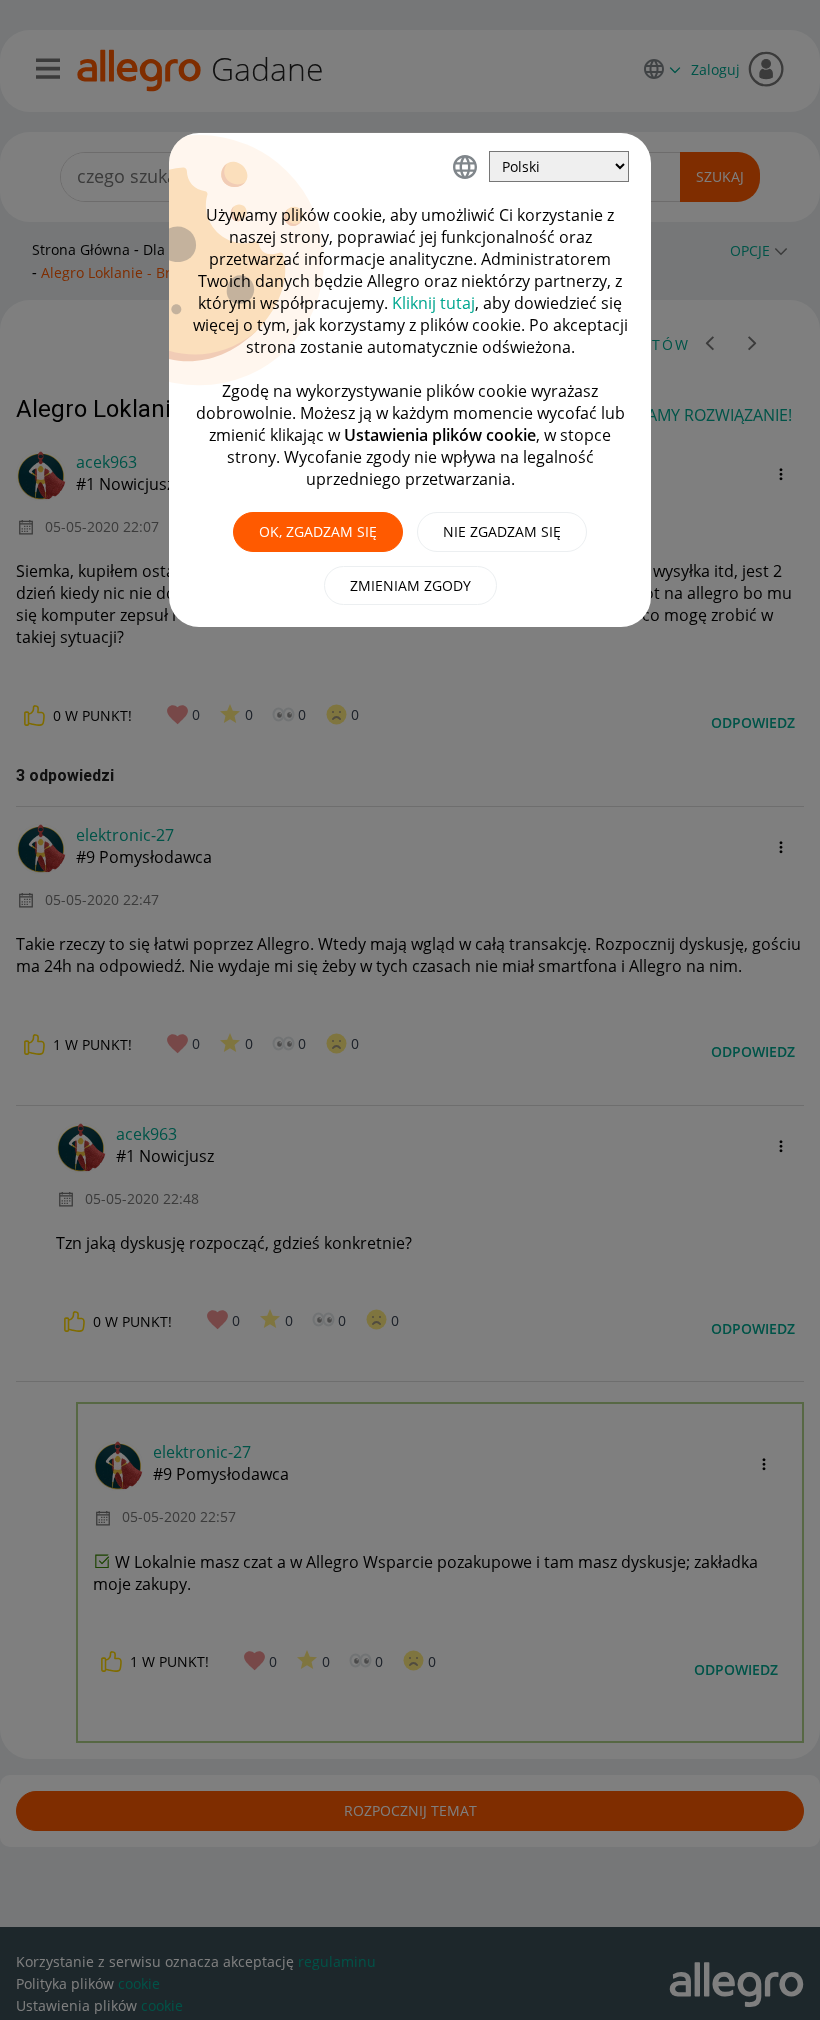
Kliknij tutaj (433, 303)
